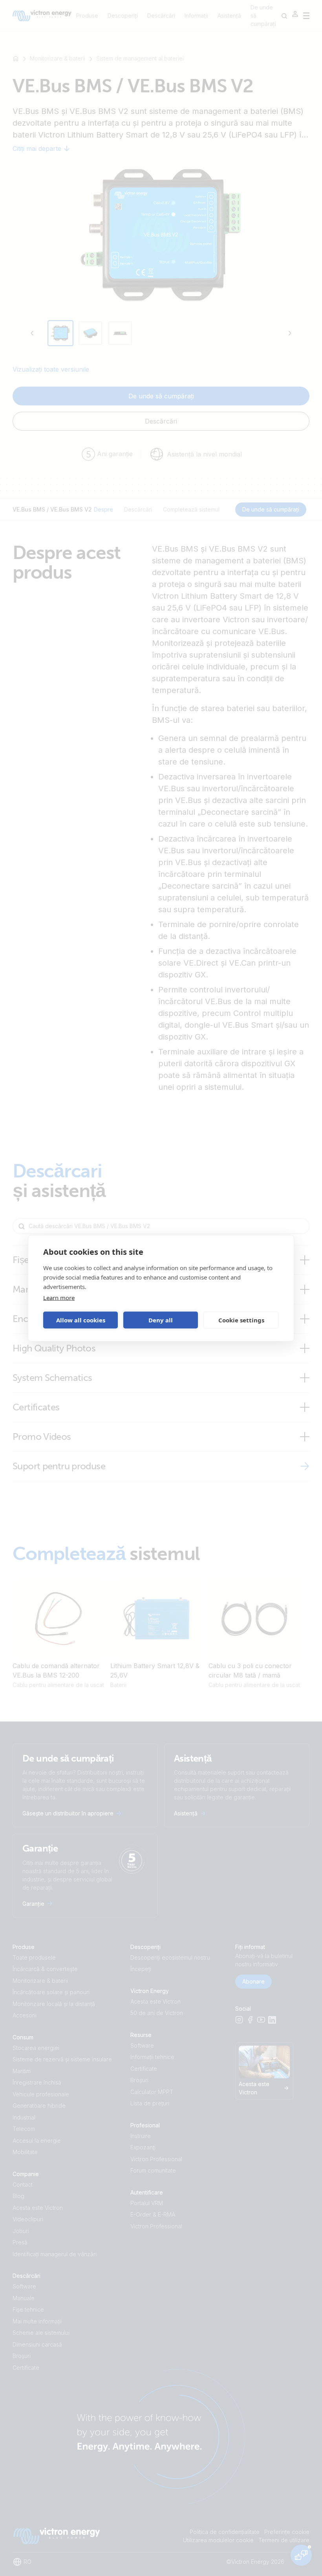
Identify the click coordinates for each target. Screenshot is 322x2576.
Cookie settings (241, 1320)
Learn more (59, 1297)
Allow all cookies (81, 1320)
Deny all (161, 1320)
